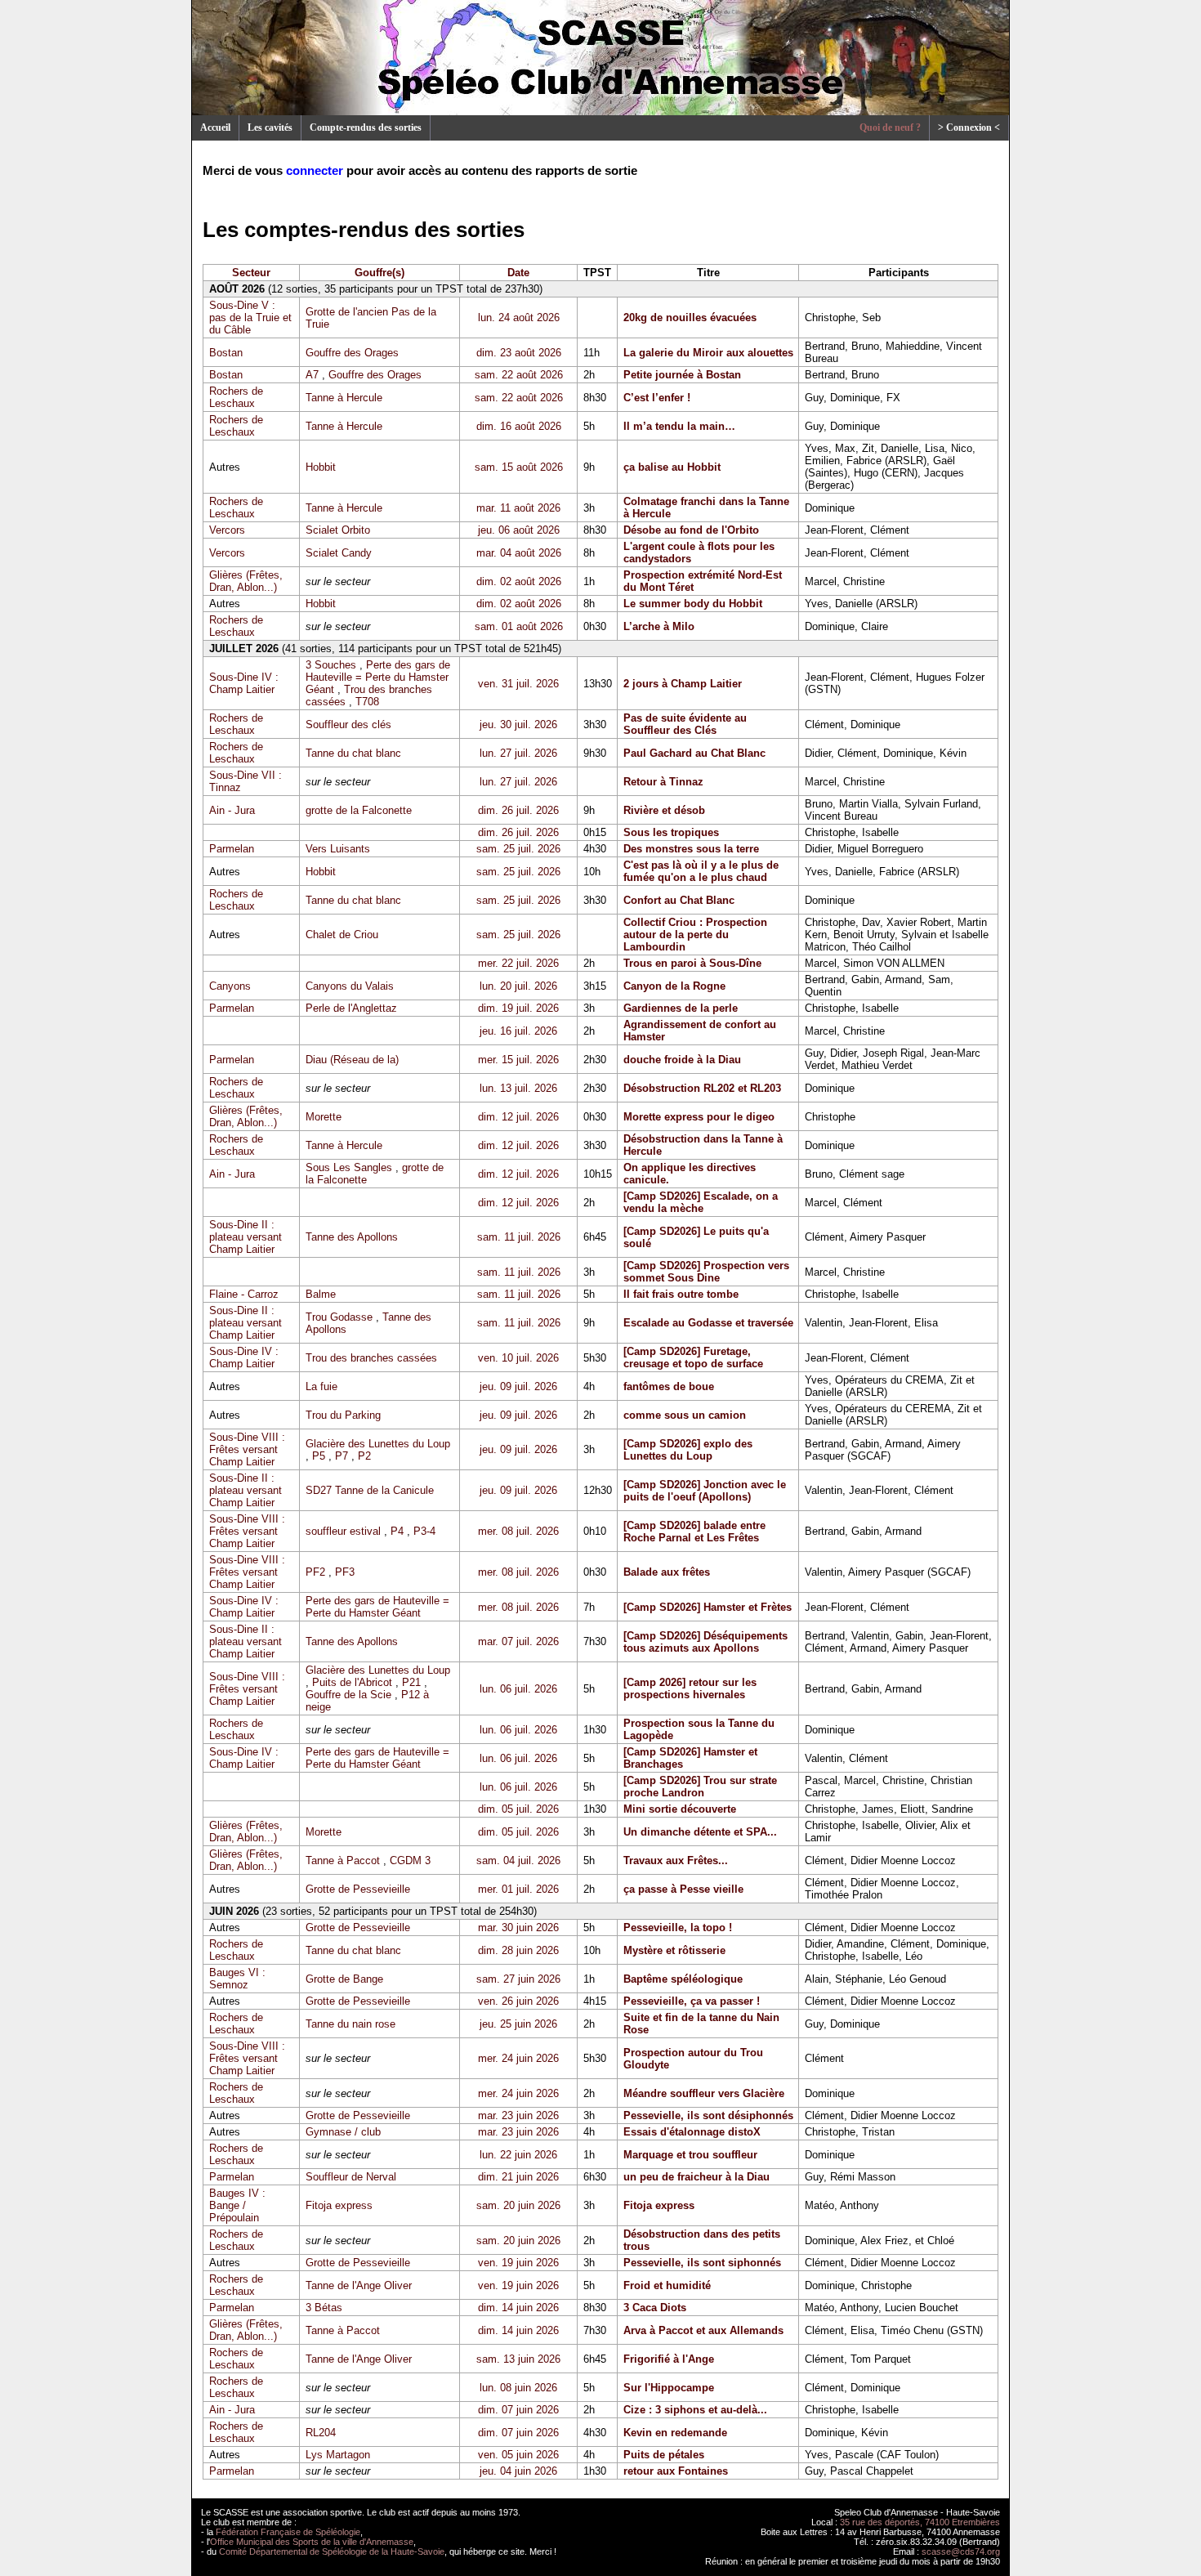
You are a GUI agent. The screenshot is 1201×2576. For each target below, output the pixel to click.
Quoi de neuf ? (890, 127)
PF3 (345, 1572)
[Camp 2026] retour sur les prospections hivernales (690, 1688)
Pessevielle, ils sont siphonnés (702, 2263)
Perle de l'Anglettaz (351, 1008)
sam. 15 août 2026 (519, 467)
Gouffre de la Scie (348, 1695)
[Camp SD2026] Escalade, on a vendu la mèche (701, 1202)
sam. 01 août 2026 (519, 626)
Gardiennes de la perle (681, 1008)
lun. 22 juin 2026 (518, 2155)
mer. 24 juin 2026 (518, 2058)
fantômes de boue (669, 1386)
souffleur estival (343, 1531)
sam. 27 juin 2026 (518, 1979)
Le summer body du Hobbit (693, 604)
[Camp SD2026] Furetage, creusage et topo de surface (693, 1357)
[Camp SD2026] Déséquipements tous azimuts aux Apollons (705, 1642)
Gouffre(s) (379, 273)
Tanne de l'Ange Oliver (359, 2285)
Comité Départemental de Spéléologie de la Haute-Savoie (332, 2551)
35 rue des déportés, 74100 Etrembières (920, 2522)
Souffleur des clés (348, 724)
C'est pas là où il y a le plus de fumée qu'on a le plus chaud (701, 871)
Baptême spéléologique (683, 1979)
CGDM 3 (410, 1860)
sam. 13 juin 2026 (518, 2359)
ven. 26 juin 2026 (518, 2001)
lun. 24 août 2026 (519, 318)
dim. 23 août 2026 (519, 353)
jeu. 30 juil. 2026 (518, 724)
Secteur (251, 273)
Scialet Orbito (338, 530)
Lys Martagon (338, 2455)
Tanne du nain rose (350, 2024)
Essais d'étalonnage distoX (692, 2132)
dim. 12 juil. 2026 (518, 1117)
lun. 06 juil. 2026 (518, 1689)
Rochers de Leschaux (236, 397)
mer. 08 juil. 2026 (518, 1531)
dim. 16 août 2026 (519, 426)
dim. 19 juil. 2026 (518, 1008)
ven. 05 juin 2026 (518, 2455)
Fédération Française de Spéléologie (288, 2532)
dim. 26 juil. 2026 (518, 810)
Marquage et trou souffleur (690, 2155)
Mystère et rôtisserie (674, 1950)
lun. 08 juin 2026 (518, 2388)
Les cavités (270, 127)
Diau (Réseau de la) (352, 1060)
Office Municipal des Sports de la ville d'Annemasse (312, 2542)
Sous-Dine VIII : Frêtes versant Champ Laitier (247, 1449)
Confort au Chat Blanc (679, 900)
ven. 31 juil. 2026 (518, 684)
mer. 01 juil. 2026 (518, 1889)
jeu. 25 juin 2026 (518, 2024)
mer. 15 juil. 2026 (518, 1060)
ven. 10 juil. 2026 (518, 1358)
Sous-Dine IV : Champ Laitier (244, 683)
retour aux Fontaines (676, 2471)
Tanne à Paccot (343, 1860)
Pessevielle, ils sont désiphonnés (708, 2115)
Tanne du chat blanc (353, 753)
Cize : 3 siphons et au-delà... (695, 2410)
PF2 (315, 1572)
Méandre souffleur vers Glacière (704, 2093)
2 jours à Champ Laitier (683, 684)
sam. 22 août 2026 (519, 375)
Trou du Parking (343, 1415)
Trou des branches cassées (371, 1358)
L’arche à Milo (659, 626)
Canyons (230, 986)
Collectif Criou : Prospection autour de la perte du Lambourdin (695, 935)
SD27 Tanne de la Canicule (370, 1490)
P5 (319, 1456)
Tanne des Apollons (352, 1237)
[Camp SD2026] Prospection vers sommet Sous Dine (706, 1272)
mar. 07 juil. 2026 (518, 1641)
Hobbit (321, 467)
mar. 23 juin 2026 (518, 2115)
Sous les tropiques (671, 832)
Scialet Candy (339, 553)
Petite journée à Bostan (682, 375)
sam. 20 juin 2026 (518, 2205)
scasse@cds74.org (961, 2551)
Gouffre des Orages (352, 353)
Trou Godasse (339, 1317)
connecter (315, 170)
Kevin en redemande (675, 2433)
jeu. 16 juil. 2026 (518, 1031)
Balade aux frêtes (667, 1572)
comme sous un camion (685, 1415)
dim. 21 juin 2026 (518, 2177)
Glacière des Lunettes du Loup (378, 1444)
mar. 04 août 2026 (519, 553)
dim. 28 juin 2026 (518, 1950)
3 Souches (331, 665)
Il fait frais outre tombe (681, 1294)
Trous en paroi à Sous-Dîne (692, 963)
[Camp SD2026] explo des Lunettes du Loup (688, 1450)
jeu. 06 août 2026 (519, 530)
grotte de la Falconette (359, 810)
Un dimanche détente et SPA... (700, 1832)
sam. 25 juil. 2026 (518, 849)
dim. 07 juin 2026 (518, 2410)
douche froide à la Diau (682, 1060)
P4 (397, 1531)
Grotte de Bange (344, 1979)
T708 (367, 702)
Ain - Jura (232, 810)
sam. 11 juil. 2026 (519, 1237)
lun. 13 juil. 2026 (518, 1088)
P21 (411, 1682)
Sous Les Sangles (349, 1167)
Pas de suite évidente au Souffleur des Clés (685, 724)
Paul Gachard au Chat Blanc (694, 753)
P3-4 (424, 1531)
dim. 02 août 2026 (519, 581)
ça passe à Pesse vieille (683, 1889)
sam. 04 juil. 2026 (518, 1860)
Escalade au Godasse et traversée (708, 1323)
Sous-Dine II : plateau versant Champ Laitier (246, 1237)
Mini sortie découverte (680, 1809)
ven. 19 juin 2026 (518, 2263)
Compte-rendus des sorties (366, 127)
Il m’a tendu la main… (679, 426)
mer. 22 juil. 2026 (518, 963)
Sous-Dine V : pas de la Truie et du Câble (250, 318)
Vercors (227, 530)
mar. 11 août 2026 (518, 508)
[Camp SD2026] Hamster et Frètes (708, 1607)
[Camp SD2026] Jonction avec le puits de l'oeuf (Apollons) (705, 1491)
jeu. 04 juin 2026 (518, 2471)
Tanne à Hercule (344, 398)
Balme (321, 1294)
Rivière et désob (664, 810)
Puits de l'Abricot (352, 1682)
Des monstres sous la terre (691, 849)
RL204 (321, 2433)
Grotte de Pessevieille (358, 1889)
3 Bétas (324, 2308)
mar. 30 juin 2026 (518, 1928)
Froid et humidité (667, 2285)
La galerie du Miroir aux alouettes (708, 353)
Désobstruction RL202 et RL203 (702, 1088)
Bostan (226, 353)
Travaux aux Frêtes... (676, 1860)
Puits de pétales (664, 2455)
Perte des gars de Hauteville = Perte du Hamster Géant (378, 677)
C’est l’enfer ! (657, 398)
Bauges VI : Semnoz (237, 1979)
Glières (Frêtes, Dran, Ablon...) (246, 581)
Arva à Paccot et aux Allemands (703, 2330)
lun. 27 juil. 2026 (518, 753)
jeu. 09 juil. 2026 (518, 1386)
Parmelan (232, 849)
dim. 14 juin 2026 (518, 2308)
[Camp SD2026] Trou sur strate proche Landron (700, 1787)
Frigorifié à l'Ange (669, 2359)
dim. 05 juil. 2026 (518, 1809)
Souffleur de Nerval (351, 2177)
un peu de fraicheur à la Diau (696, 2177)
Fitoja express (339, 2205)
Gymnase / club (343, 2132)
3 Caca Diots (655, 2308)
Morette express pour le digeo (699, 1117)
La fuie (321, 1386)
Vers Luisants (338, 849)
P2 (364, 1456)
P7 (342, 1456)
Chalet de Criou (342, 935)
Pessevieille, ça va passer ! (692, 2001)
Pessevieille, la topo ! (678, 1928)
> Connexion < (969, 127)
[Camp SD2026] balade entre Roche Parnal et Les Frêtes (694, 1532)
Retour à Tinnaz (663, 782)
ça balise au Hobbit (672, 467)
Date (518, 273)
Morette (324, 1117)
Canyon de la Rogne (674, 986)
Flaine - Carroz (244, 1294)
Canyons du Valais (350, 986)
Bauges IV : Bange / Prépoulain (237, 2205)
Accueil (215, 127)
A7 (312, 375)
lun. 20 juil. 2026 (518, 986)
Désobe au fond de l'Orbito (691, 530)
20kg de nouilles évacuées (690, 318)
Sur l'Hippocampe (669, 2388)
